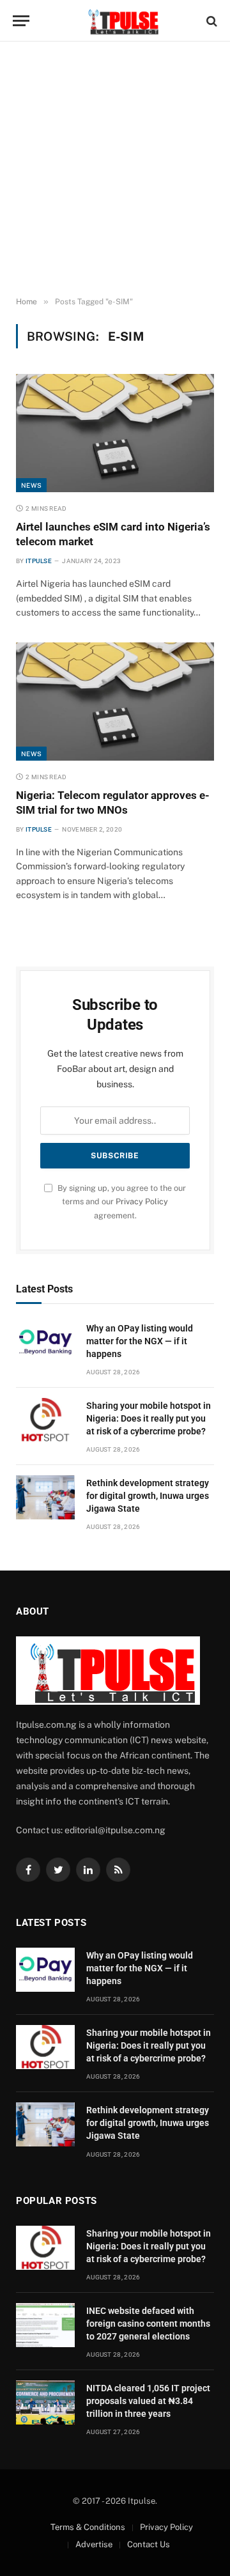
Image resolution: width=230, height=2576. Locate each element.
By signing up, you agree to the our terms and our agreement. (121, 1202)
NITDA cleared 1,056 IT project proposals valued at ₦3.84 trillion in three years (148, 2401)
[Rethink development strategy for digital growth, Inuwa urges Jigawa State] (45, 1497)
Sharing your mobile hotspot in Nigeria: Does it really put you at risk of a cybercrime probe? (149, 1418)
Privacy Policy (142, 1201)
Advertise (94, 2544)
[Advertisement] (115, 169)
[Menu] (21, 21)
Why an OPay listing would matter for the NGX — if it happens (140, 1341)
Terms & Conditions (88, 2527)
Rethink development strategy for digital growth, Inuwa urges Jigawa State (148, 1496)
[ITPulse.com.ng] (121, 21)
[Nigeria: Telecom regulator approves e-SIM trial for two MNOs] (115, 702)
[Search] (211, 21)
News (31, 485)
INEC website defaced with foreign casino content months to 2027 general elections (148, 2324)
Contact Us (149, 2544)
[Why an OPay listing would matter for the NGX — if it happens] (45, 1343)
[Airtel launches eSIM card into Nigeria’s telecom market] (115, 433)
